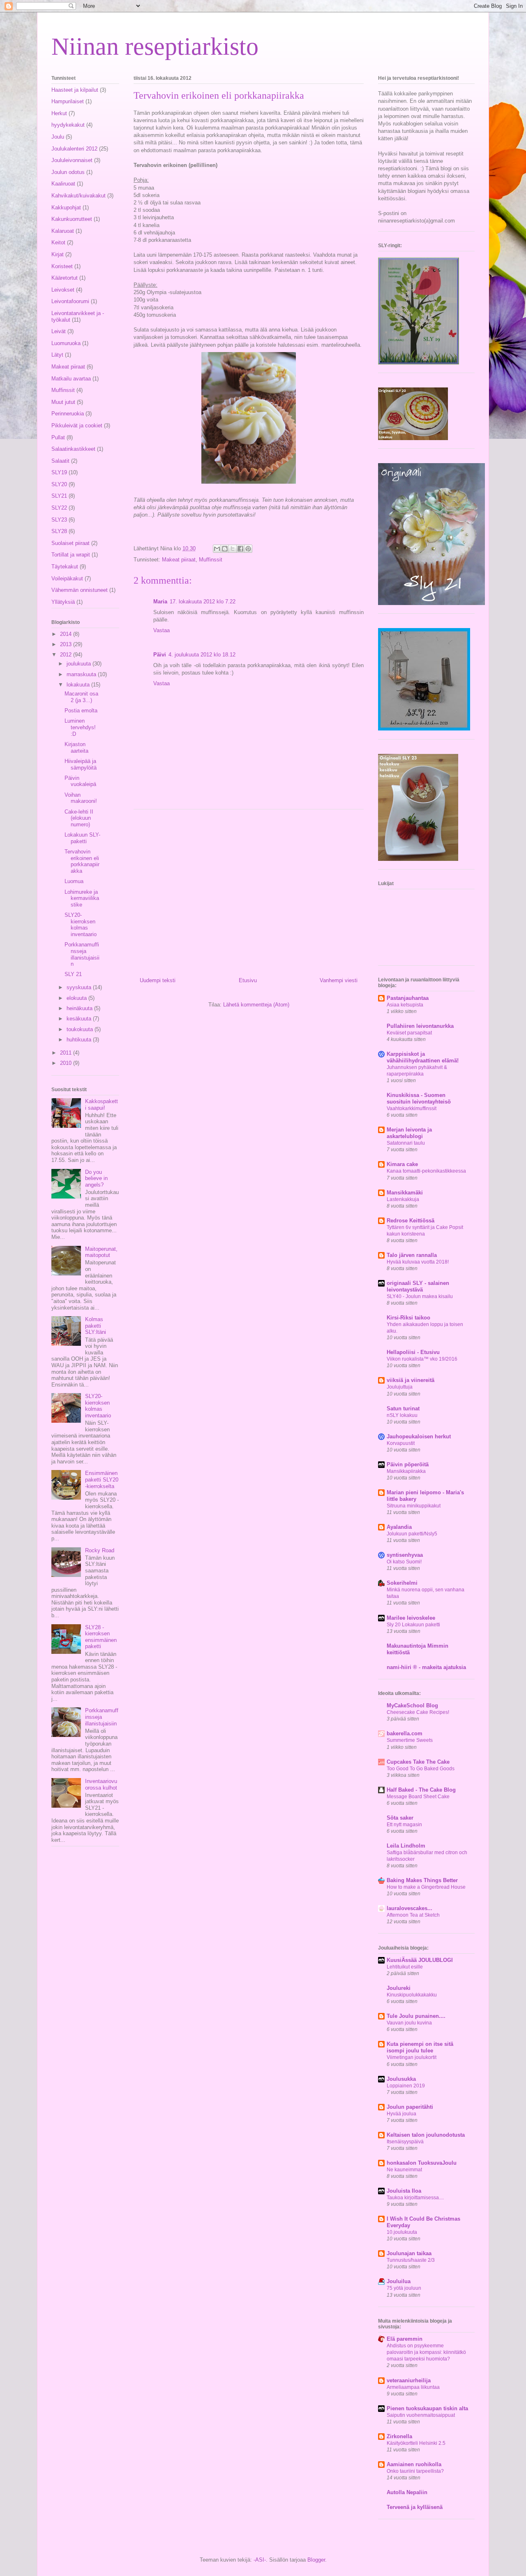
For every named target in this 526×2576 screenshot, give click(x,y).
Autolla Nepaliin (407, 2492)
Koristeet (62, 266)
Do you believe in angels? (96, 1178)
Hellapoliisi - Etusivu (413, 1352)
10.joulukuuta (402, 2232)
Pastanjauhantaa (408, 998)
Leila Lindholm (406, 1846)
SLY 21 (73, 974)
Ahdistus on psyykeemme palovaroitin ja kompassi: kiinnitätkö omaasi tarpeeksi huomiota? (426, 2352)
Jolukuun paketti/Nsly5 (412, 1534)
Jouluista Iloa (404, 2191)
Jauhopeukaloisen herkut (419, 1436)
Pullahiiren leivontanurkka (420, 1026)
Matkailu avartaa (71, 379)
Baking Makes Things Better (422, 1880)
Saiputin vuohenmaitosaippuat (421, 2415)
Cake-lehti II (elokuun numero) (79, 818)
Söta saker (400, 1818)
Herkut (59, 113)
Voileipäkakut (67, 578)
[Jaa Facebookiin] (240, 549)
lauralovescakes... (409, 1908)
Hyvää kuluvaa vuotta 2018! (418, 1262)
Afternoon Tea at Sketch (413, 1915)
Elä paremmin (405, 2339)
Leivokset (63, 290)
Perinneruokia (68, 414)
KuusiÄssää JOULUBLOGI (420, 1960)
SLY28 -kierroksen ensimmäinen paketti (101, 1637)
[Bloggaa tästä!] (225, 549)
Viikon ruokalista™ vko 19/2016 (422, 1359)
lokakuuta (79, 685)
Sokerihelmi (402, 1583)
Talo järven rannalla (412, 1255)
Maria (160, 602)
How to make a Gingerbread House (426, 1887)
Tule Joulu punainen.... (416, 2016)
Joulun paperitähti (410, 2107)
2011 (67, 1053)
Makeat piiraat (179, 560)
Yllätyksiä (63, 602)
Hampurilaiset (68, 101)
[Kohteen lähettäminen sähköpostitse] (217, 549)
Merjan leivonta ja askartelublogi (409, 1133)
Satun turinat (403, 1409)
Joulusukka (401, 2079)
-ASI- (260, 2560)
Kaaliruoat (63, 184)
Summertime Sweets (410, 1740)
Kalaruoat (63, 231)
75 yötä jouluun (404, 2288)
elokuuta (77, 998)
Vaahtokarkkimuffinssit (412, 1108)
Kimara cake (402, 1164)
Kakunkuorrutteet (72, 219)
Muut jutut (63, 402)
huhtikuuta (80, 1040)
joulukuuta (80, 664)
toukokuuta (81, 1029)
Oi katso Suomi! (404, 1562)
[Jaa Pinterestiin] (248, 549)
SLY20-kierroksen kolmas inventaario (81, 925)
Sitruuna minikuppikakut (414, 1506)
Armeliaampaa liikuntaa (413, 2387)
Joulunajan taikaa (409, 2253)
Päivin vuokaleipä (80, 781)
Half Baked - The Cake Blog (421, 1790)
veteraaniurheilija (409, 2380)
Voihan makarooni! (81, 798)
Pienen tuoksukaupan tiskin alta (427, 2408)
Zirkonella (399, 2436)
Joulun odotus (68, 172)
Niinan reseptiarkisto (155, 46)
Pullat (58, 437)
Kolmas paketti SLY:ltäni (96, 1326)
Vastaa (161, 630)
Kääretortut (65, 278)
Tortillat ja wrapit (71, 555)
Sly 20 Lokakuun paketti (413, 1625)
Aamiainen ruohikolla (414, 2464)
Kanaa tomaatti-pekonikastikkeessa (426, 1171)
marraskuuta (82, 674)
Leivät (59, 331)
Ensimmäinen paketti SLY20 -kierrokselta (102, 1479)
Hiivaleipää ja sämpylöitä (81, 764)
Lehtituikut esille (405, 1967)
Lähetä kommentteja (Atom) (256, 1005)
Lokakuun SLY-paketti (82, 838)
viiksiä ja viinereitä (411, 1380)
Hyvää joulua (401, 2114)
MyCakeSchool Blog (412, 1705)
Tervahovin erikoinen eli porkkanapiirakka (82, 861)
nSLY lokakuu (402, 1415)
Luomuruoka (66, 343)
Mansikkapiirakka (406, 1471)
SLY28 (59, 531)
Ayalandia (399, 1527)
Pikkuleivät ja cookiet (77, 425)
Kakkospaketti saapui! (102, 1105)
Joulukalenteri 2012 (74, 149)
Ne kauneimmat (404, 2170)
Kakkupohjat (66, 208)
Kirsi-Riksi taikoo (408, 1318)
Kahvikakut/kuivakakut (78, 196)
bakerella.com (405, 1733)
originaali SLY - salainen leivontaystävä (418, 1286)
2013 (67, 644)
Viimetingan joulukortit (412, 2057)
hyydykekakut (68, 125)
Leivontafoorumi (70, 301)
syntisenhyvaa (405, 1555)
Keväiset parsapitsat (409, 1033)
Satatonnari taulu (406, 1143)
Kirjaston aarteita (76, 748)
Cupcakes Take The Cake (418, 1762)
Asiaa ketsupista (405, 1005)
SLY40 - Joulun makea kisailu (420, 1296)
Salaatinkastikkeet (73, 449)
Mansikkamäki (405, 1193)
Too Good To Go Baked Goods (421, 1769)
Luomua (74, 881)
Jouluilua (399, 2281)
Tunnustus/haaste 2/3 (411, 2260)
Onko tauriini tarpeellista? (415, 2471)
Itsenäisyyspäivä (405, 2142)
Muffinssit (211, 560)
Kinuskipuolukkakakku (412, 1995)
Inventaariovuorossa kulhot (101, 1784)
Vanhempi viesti (339, 980)
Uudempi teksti (158, 980)
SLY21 (59, 496)
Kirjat (58, 254)
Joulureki (399, 1988)
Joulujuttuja (400, 1387)
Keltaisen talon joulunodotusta (426, 2135)
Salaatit (60, 461)
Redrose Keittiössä (411, 1221)
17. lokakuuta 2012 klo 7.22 (203, 602)
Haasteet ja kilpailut (75, 90)
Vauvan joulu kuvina (409, 2023)
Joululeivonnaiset (72, 160)
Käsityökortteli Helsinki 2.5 (416, 2443)
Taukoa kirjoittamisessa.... (415, 2198)
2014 (67, 634)
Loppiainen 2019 (406, 2086)
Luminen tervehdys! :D (80, 727)
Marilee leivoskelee (411, 1618)
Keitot (58, 242)
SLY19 (59, 472)
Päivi (160, 655)
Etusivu (248, 980)
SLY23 (59, 520)
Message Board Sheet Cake (418, 1797)
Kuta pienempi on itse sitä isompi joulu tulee (420, 2047)
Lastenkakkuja (403, 1199)
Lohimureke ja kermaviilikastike (82, 898)
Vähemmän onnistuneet (80, 590)
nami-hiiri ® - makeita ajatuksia (426, 1667)
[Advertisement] (249, 890)
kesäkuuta (80, 1019)
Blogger (316, 2560)
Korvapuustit (401, 1443)
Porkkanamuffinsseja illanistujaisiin (82, 954)
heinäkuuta (80, 1008)
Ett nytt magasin (404, 1825)
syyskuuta (80, 987)
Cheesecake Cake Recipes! (418, 1712)
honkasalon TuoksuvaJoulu (422, 2163)
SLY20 (59, 484)
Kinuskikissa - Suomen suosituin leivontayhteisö (419, 1098)
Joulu (58, 137)
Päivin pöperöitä (408, 1464)
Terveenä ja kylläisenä (415, 2507)
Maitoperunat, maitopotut (101, 1252)
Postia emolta (81, 711)
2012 (67, 655)
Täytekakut (65, 567)
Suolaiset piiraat (70, 543)
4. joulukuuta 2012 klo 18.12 (202, 655)
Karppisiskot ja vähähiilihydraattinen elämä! (423, 1057)
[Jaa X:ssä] (233, 549)
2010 (67, 1063)
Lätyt (57, 355)
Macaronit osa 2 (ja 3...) (81, 697)
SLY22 (59, 508)
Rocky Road (100, 1550)
